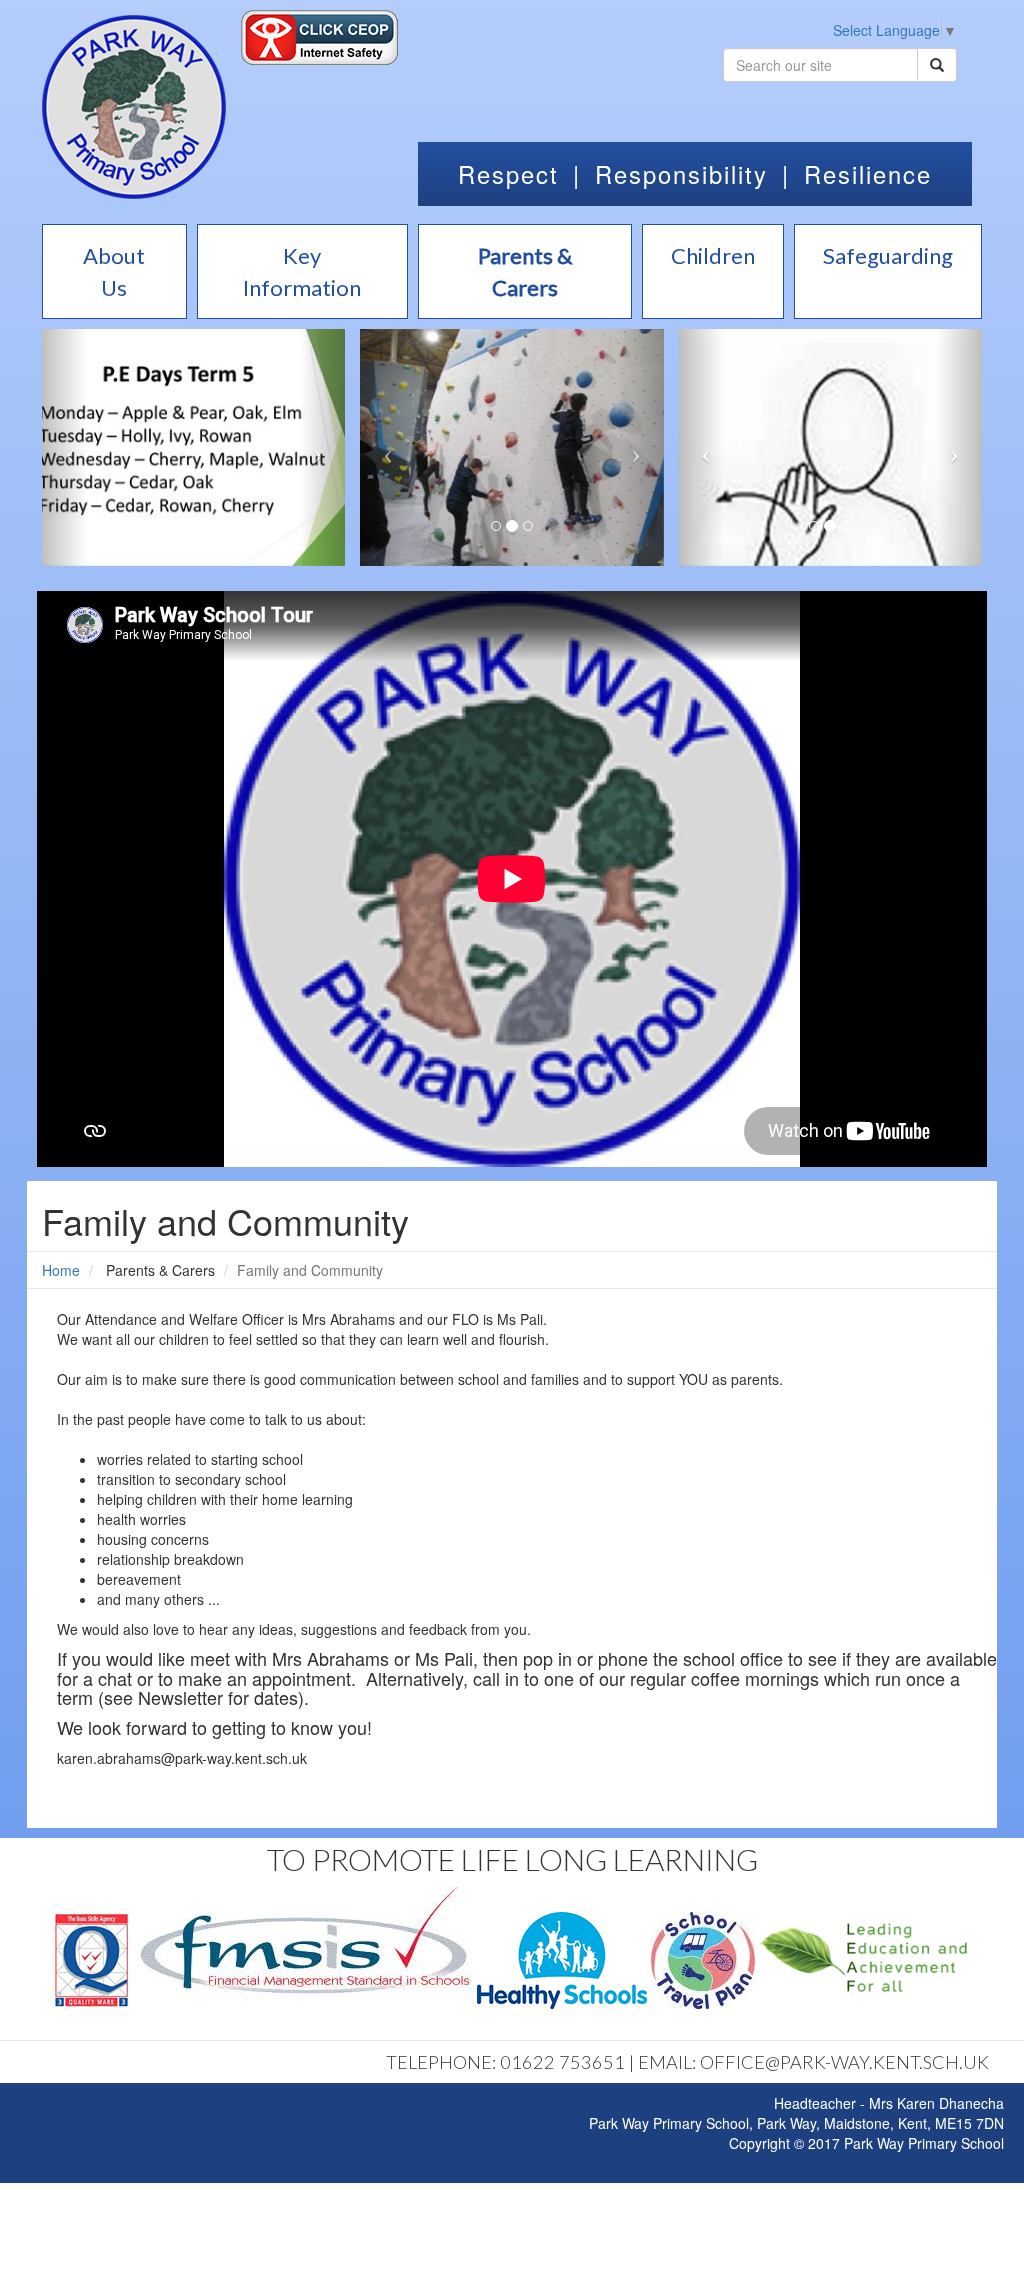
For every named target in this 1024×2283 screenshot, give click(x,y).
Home (61, 1270)
